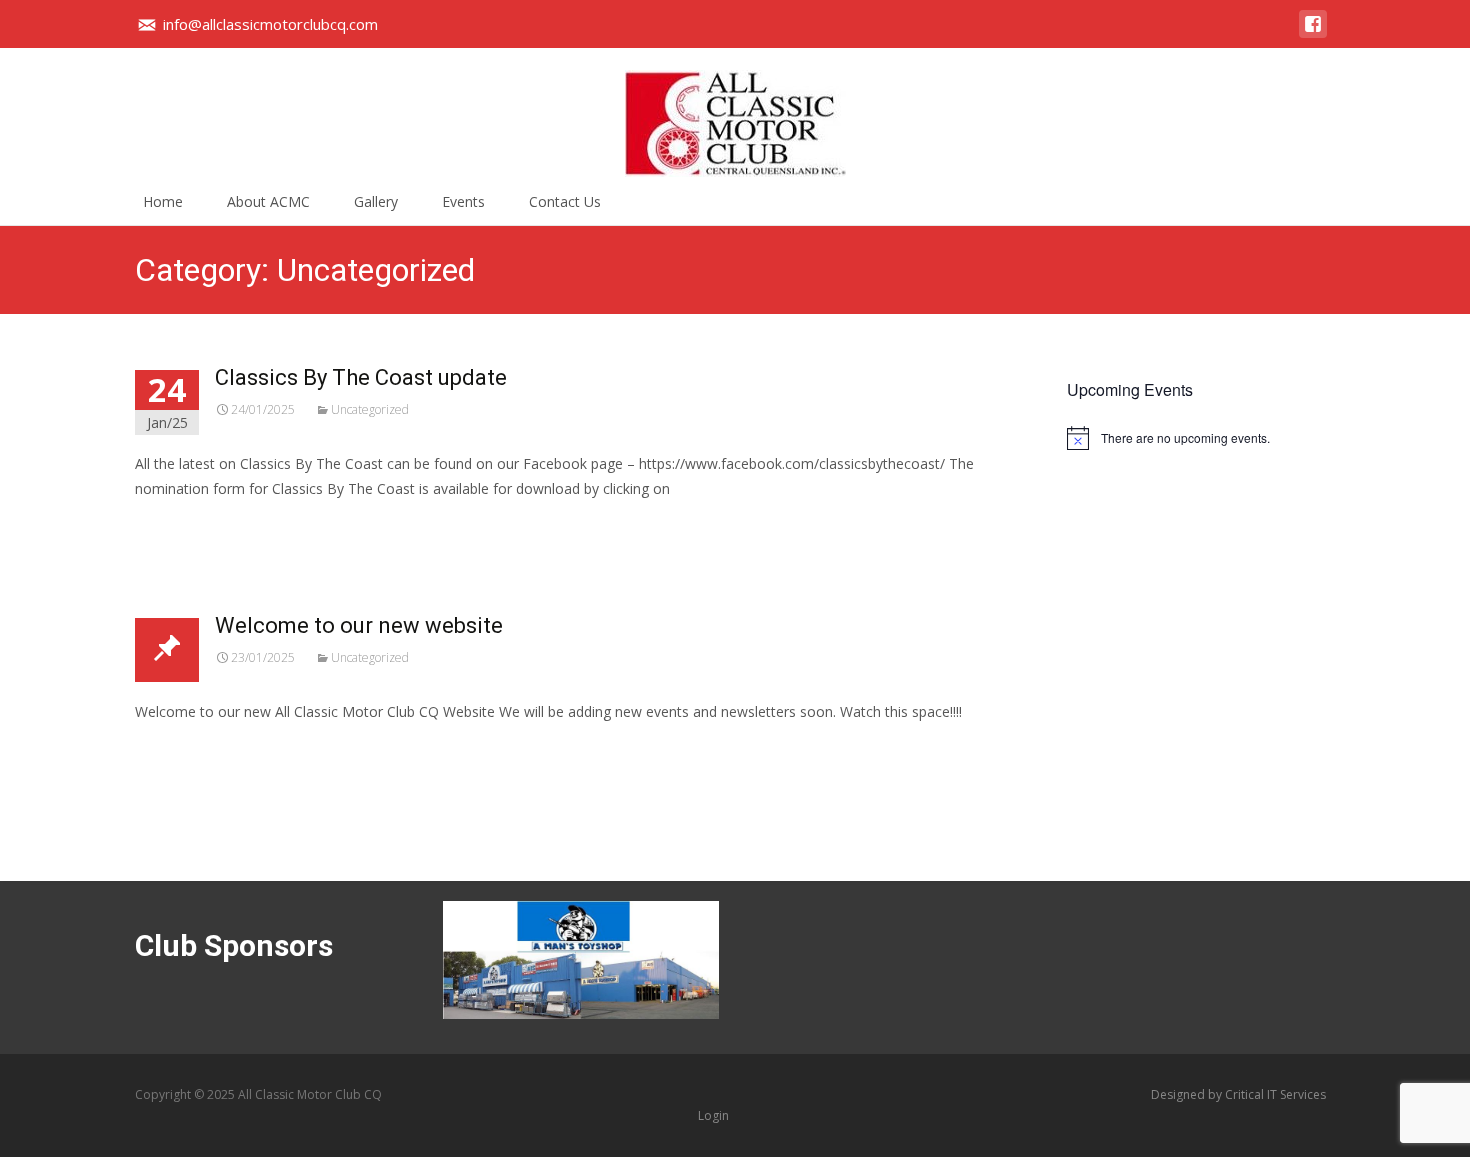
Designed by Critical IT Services (1238, 1094)
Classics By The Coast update (361, 377)
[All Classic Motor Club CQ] (735, 113)
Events (463, 201)
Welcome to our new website (359, 625)
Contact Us (565, 201)
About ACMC (268, 201)
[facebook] (1313, 33)
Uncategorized (370, 409)
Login (713, 1115)
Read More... (179, 549)
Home (163, 201)
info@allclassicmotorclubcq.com (270, 24)
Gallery (376, 201)
